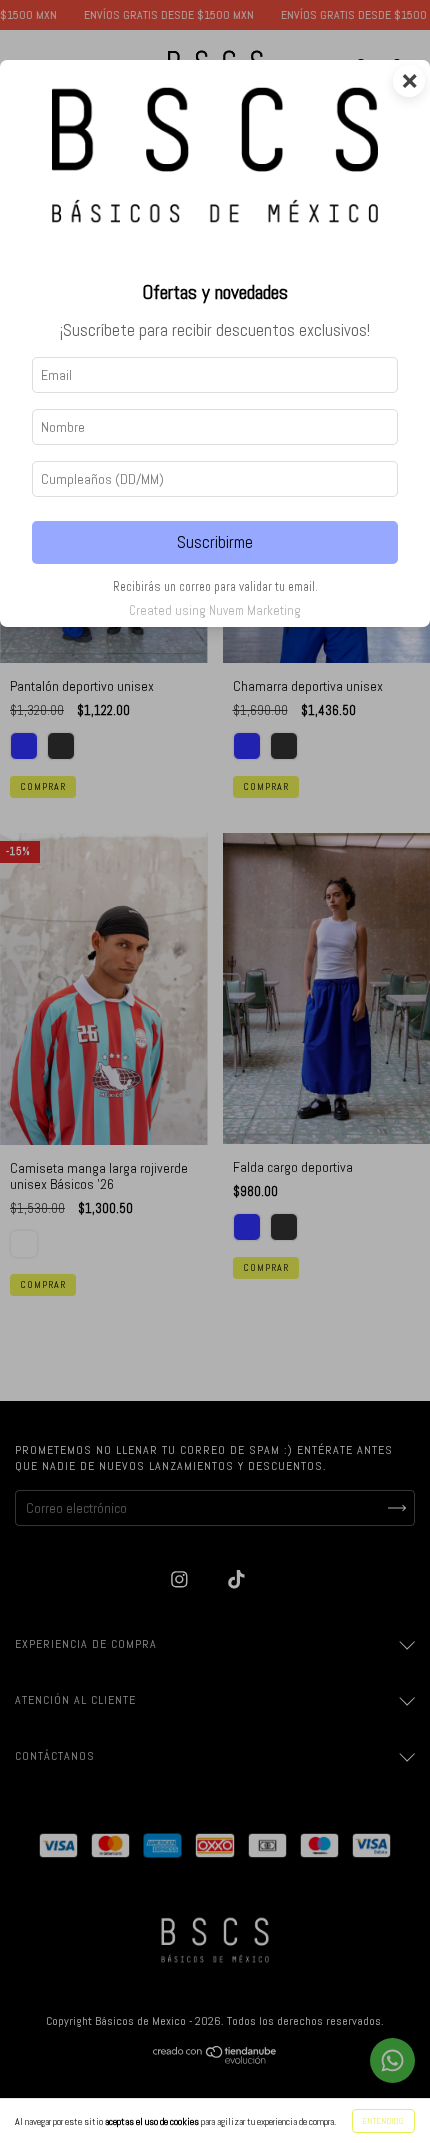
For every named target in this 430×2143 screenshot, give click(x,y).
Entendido (383, 2121)
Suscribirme (215, 542)
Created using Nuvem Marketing (215, 610)
